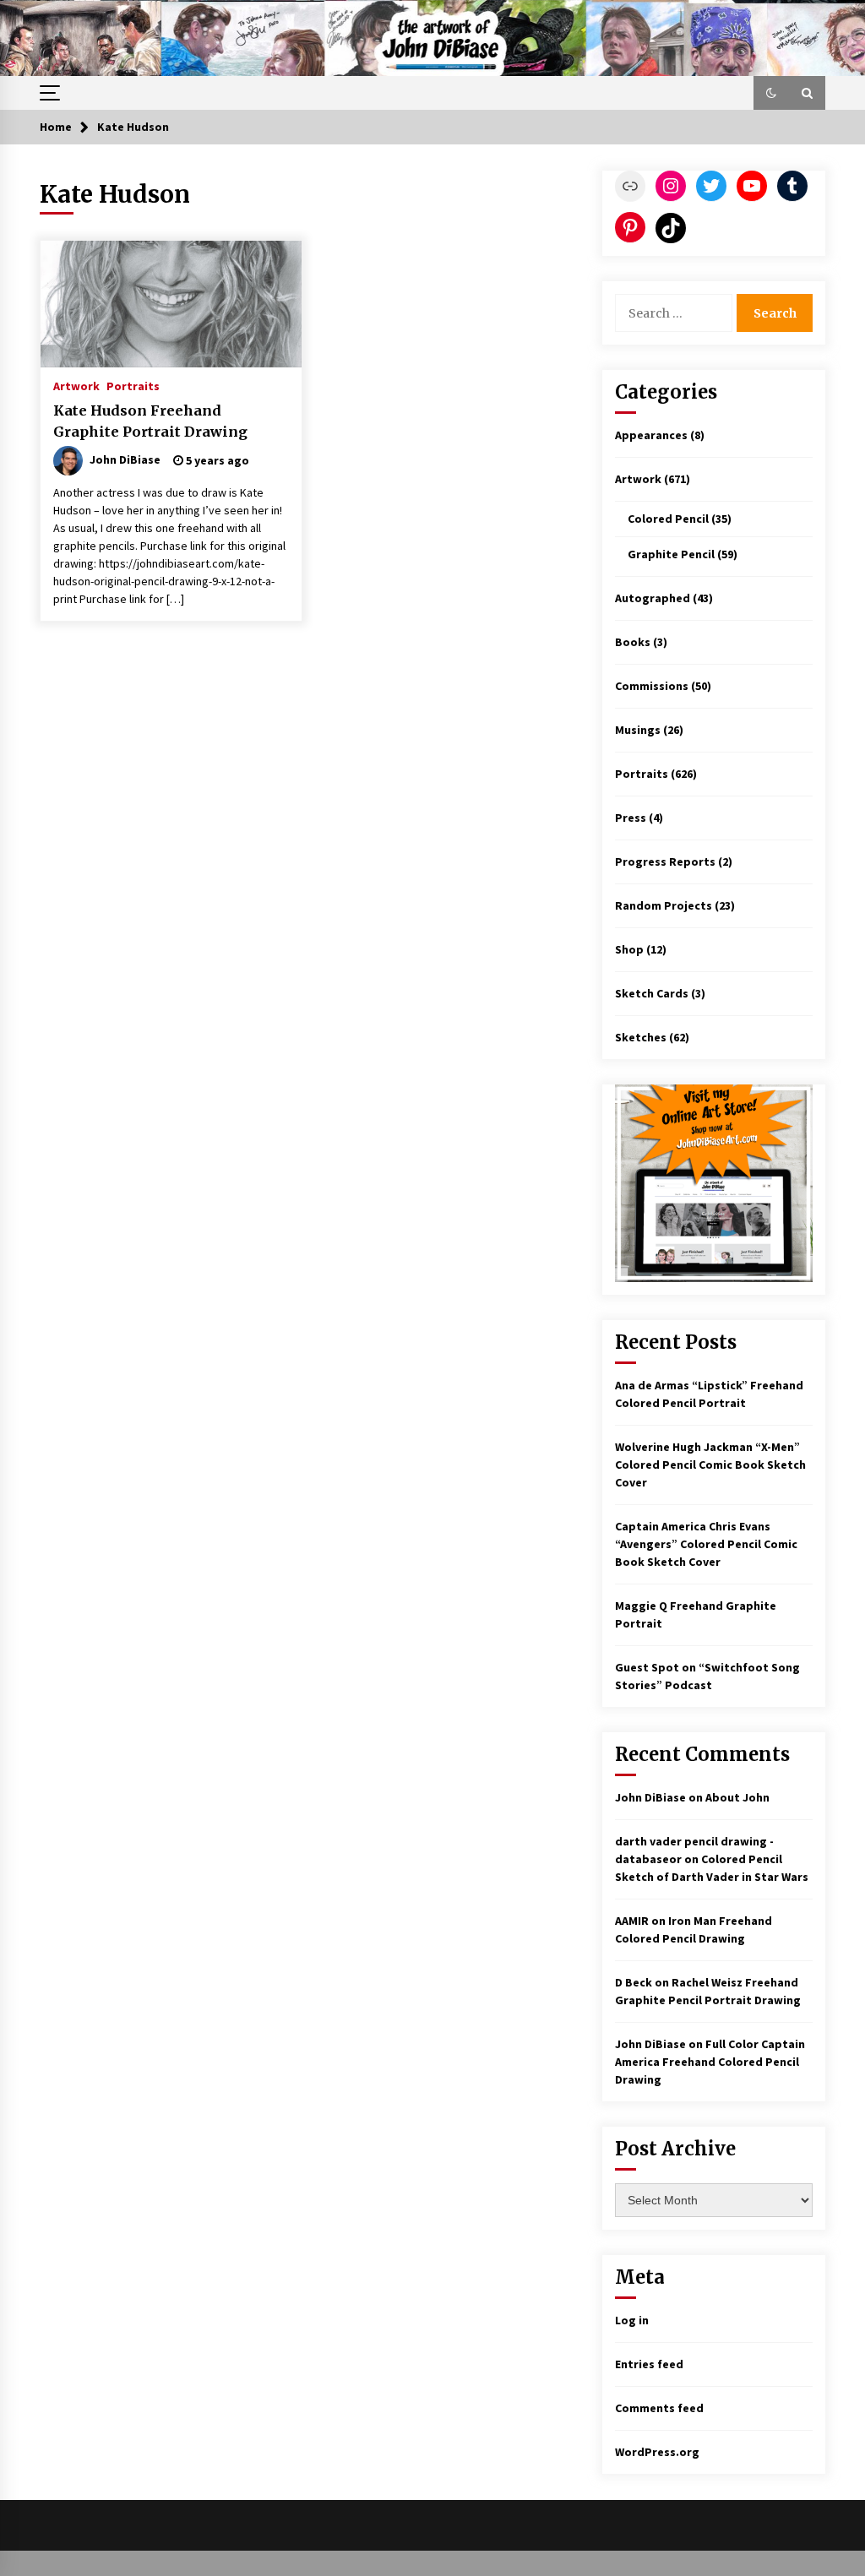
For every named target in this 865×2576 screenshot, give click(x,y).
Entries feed (649, 2364)
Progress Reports (665, 861)
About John (737, 1797)
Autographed (653, 598)
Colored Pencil (668, 519)
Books (633, 642)
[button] (771, 93)
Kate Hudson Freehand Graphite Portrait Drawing (150, 421)
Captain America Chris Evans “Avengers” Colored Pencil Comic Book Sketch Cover (706, 1544)
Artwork (76, 385)
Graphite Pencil (671, 554)
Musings (638, 730)
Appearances (651, 435)
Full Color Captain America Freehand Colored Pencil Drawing (710, 2062)
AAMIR (632, 1921)
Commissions (652, 686)
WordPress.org (657, 2452)
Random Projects (664, 905)
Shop (629, 949)
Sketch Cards (652, 993)
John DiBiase (650, 1797)
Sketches (641, 1037)
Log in (632, 2320)
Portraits (133, 385)
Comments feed (659, 2408)
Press (631, 818)
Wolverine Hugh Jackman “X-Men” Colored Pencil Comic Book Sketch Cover (710, 1465)
